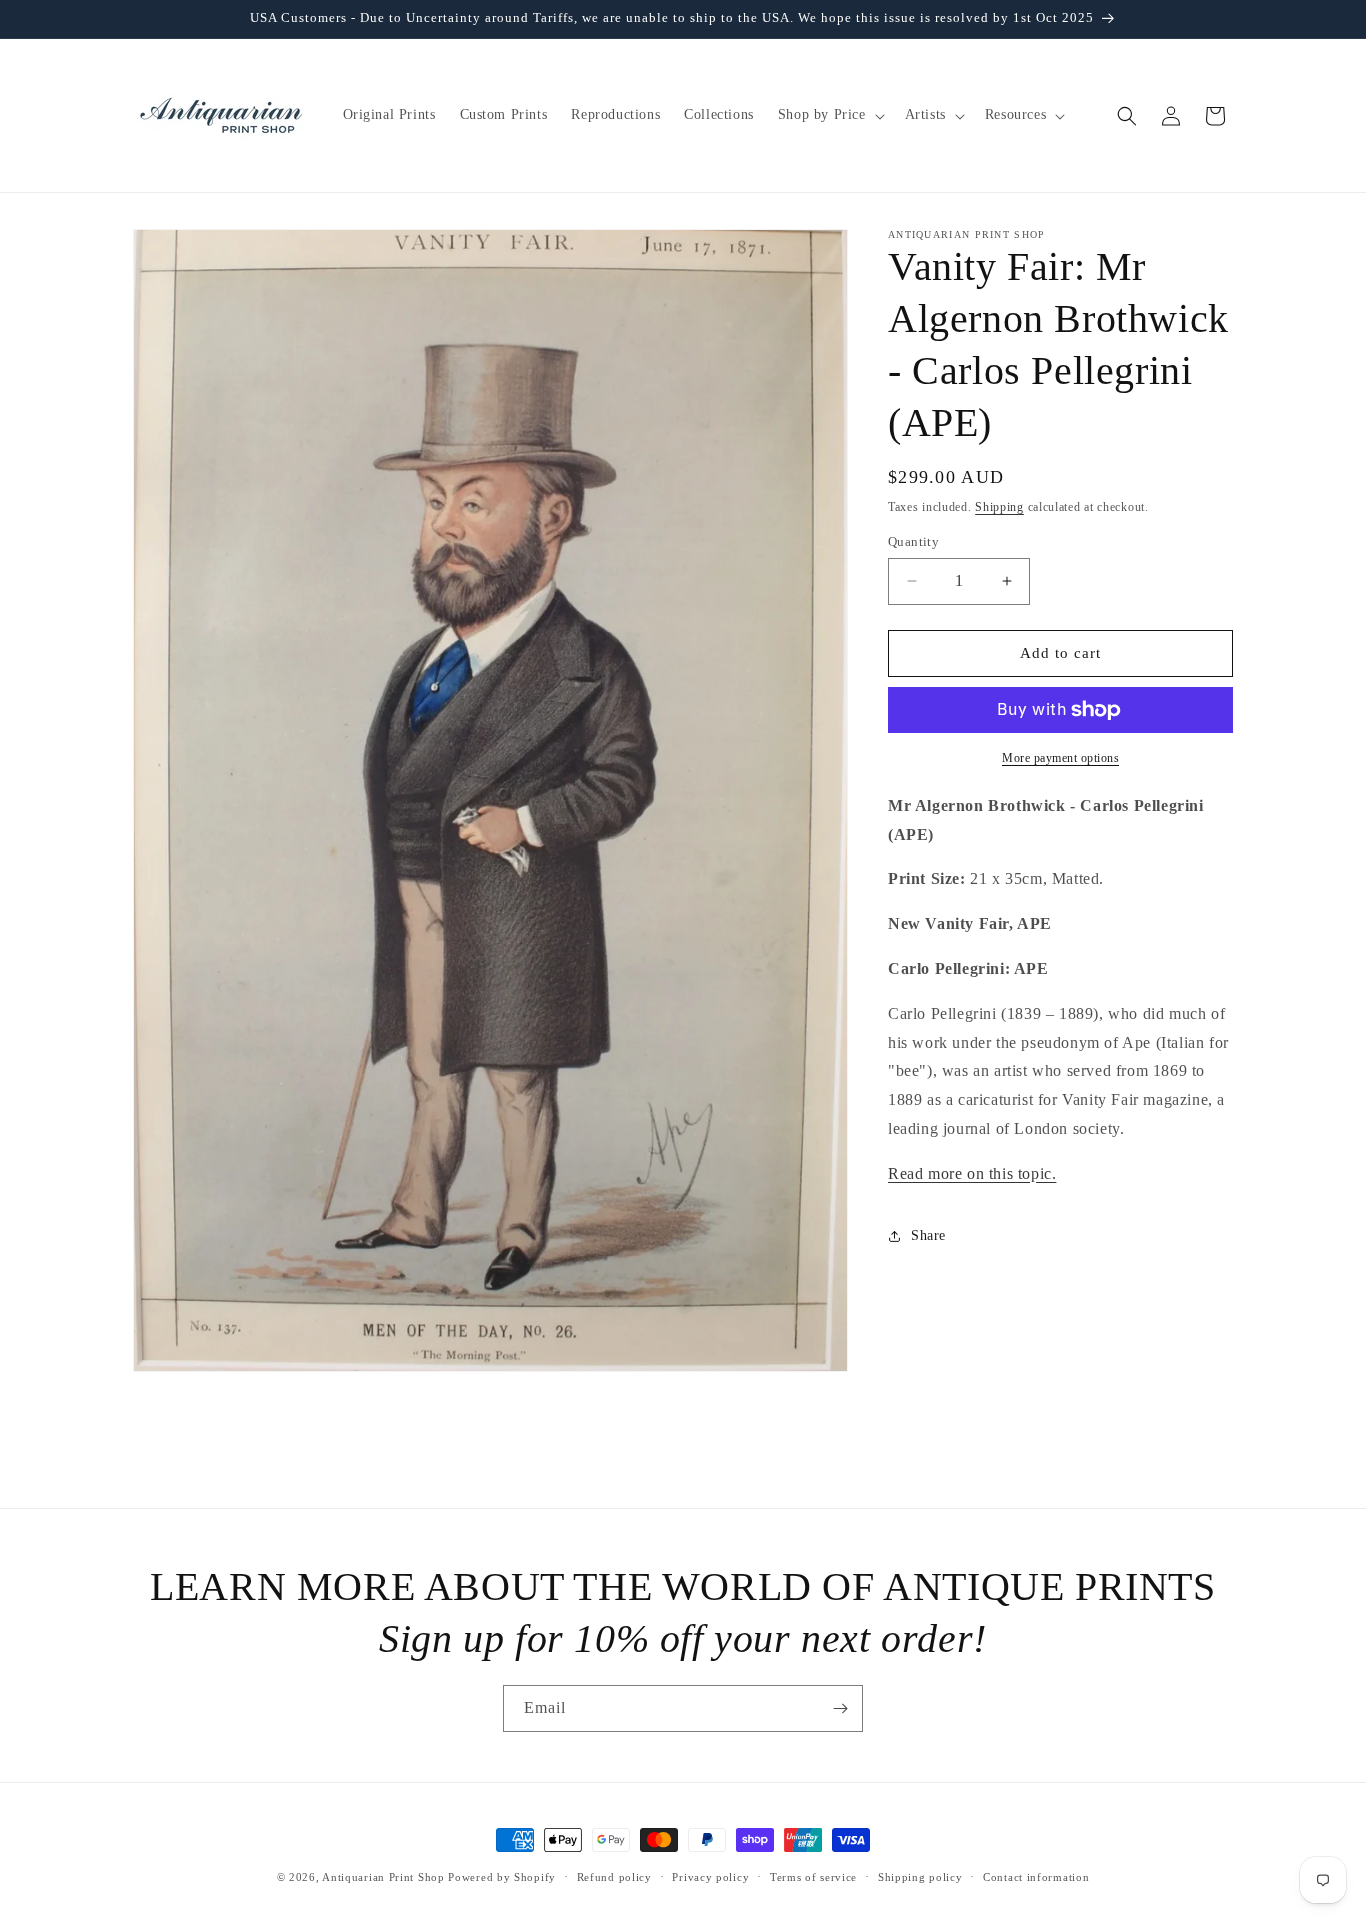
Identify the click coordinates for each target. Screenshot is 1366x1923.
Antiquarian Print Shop (383, 1877)
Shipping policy (920, 1877)
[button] (829, 115)
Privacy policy (710, 1877)
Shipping (999, 507)
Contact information (1036, 1877)
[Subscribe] (840, 1708)
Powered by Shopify (502, 1877)
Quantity (913, 541)
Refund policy (614, 1877)
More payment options (1060, 758)
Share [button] (928, 1235)
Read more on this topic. (972, 1173)
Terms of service (813, 1877)
